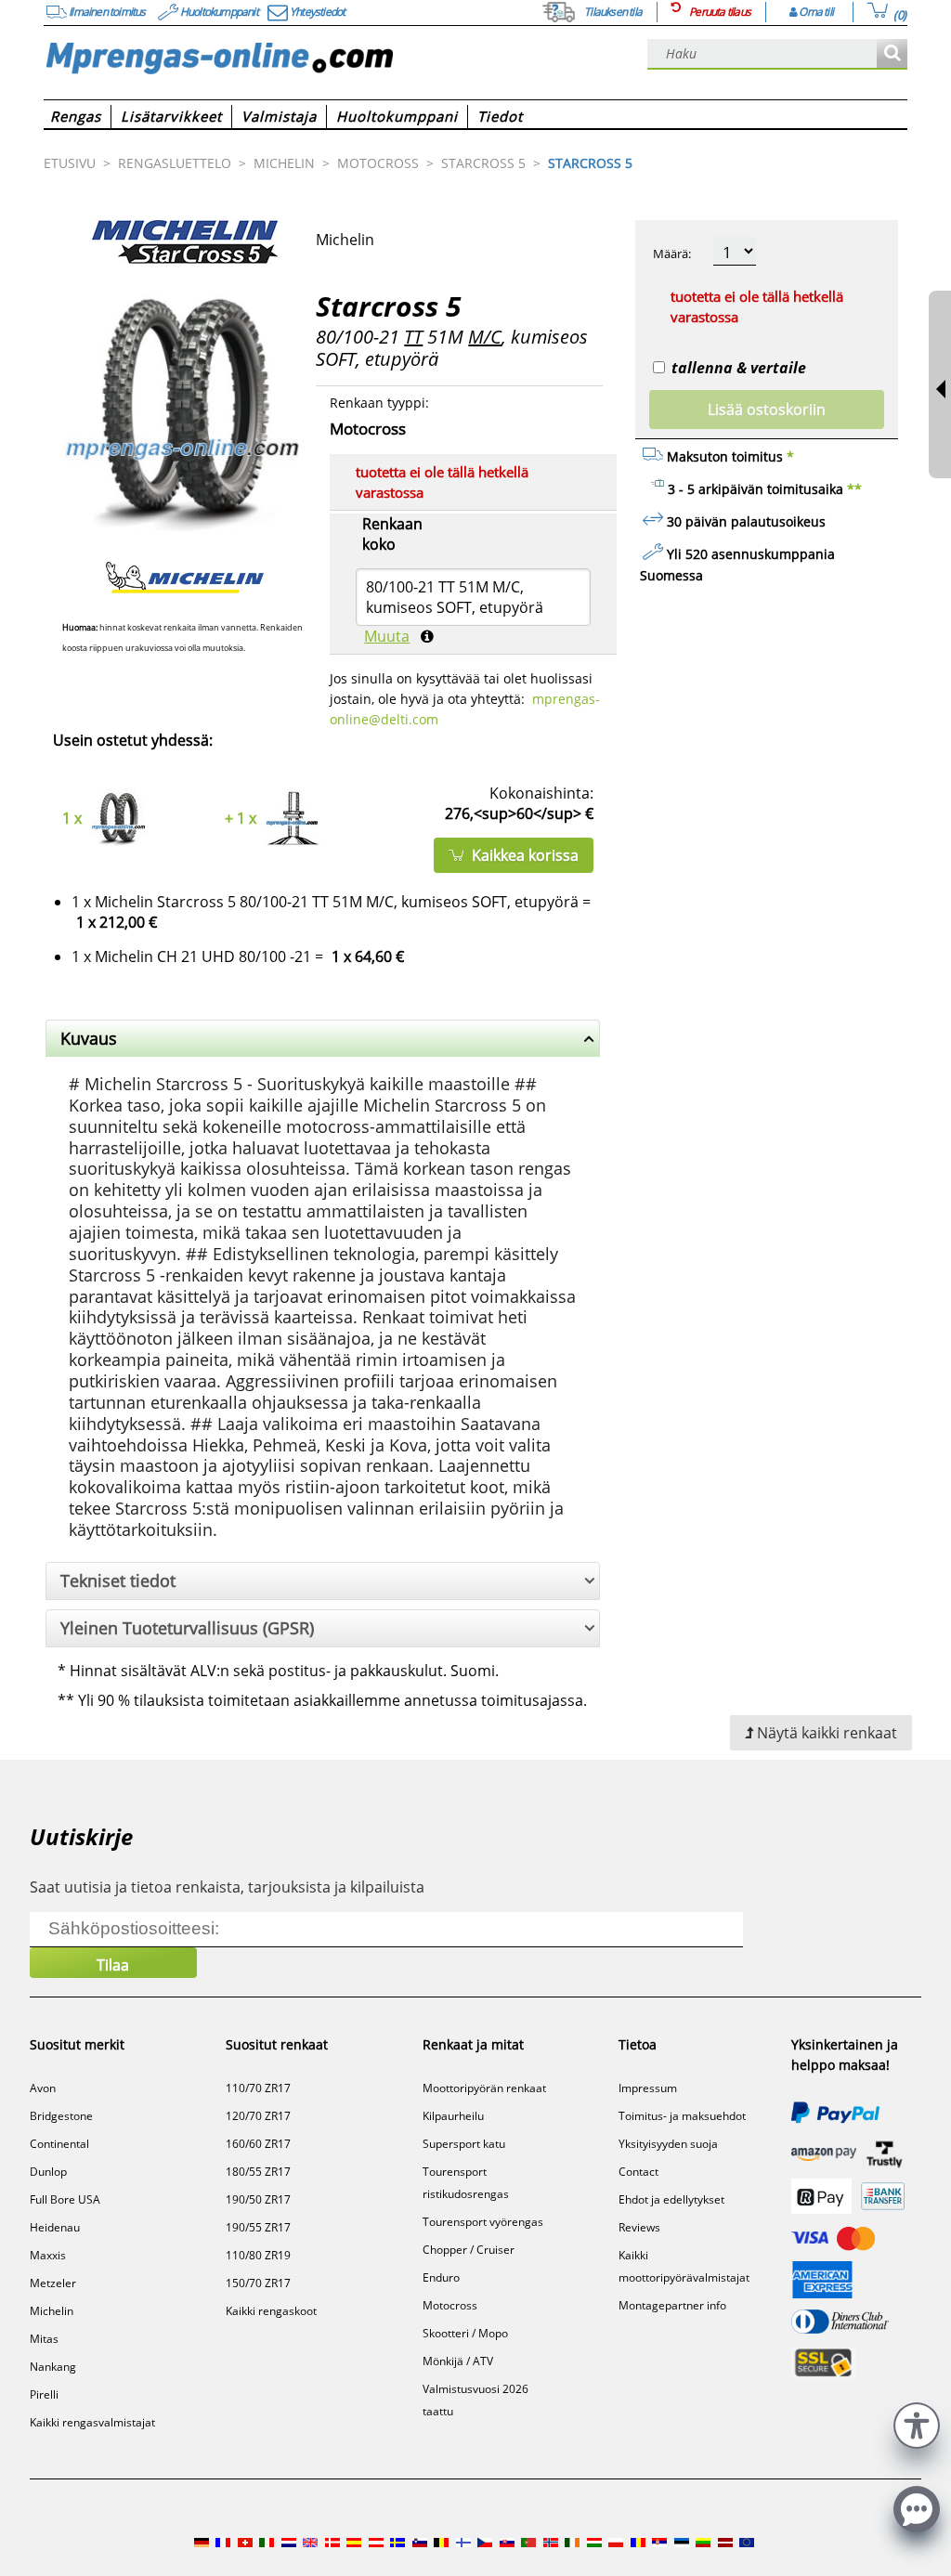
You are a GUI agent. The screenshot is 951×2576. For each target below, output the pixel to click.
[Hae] (892, 54)
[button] (917, 2423)
